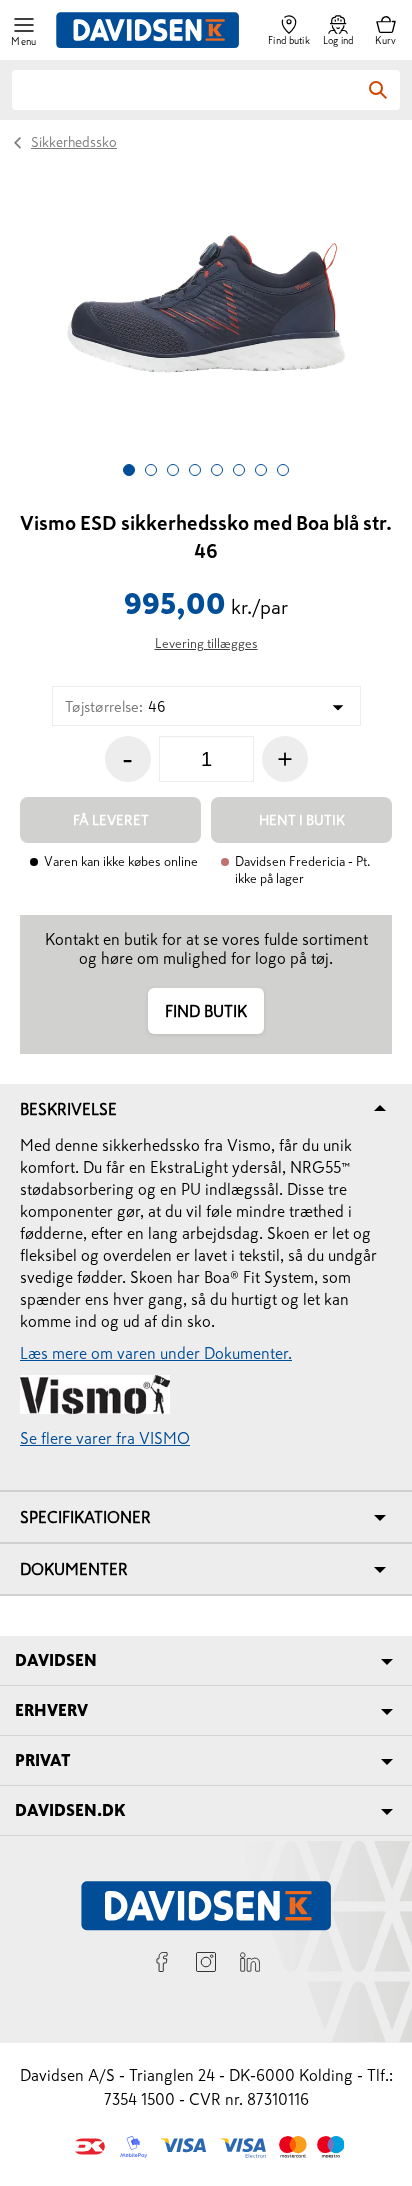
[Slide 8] (283, 470)
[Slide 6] (239, 470)
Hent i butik (302, 820)
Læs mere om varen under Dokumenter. (156, 1353)
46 (115, 706)
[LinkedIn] (250, 1965)
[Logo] (147, 30)
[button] (24, 30)
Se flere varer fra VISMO (105, 1438)
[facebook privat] (162, 1965)
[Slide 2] (151, 470)
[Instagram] (206, 1965)
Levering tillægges (206, 643)
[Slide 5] (217, 470)
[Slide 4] (195, 470)
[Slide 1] (129, 470)
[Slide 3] (173, 470)
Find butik (206, 1011)
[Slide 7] (261, 470)
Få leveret (111, 820)
